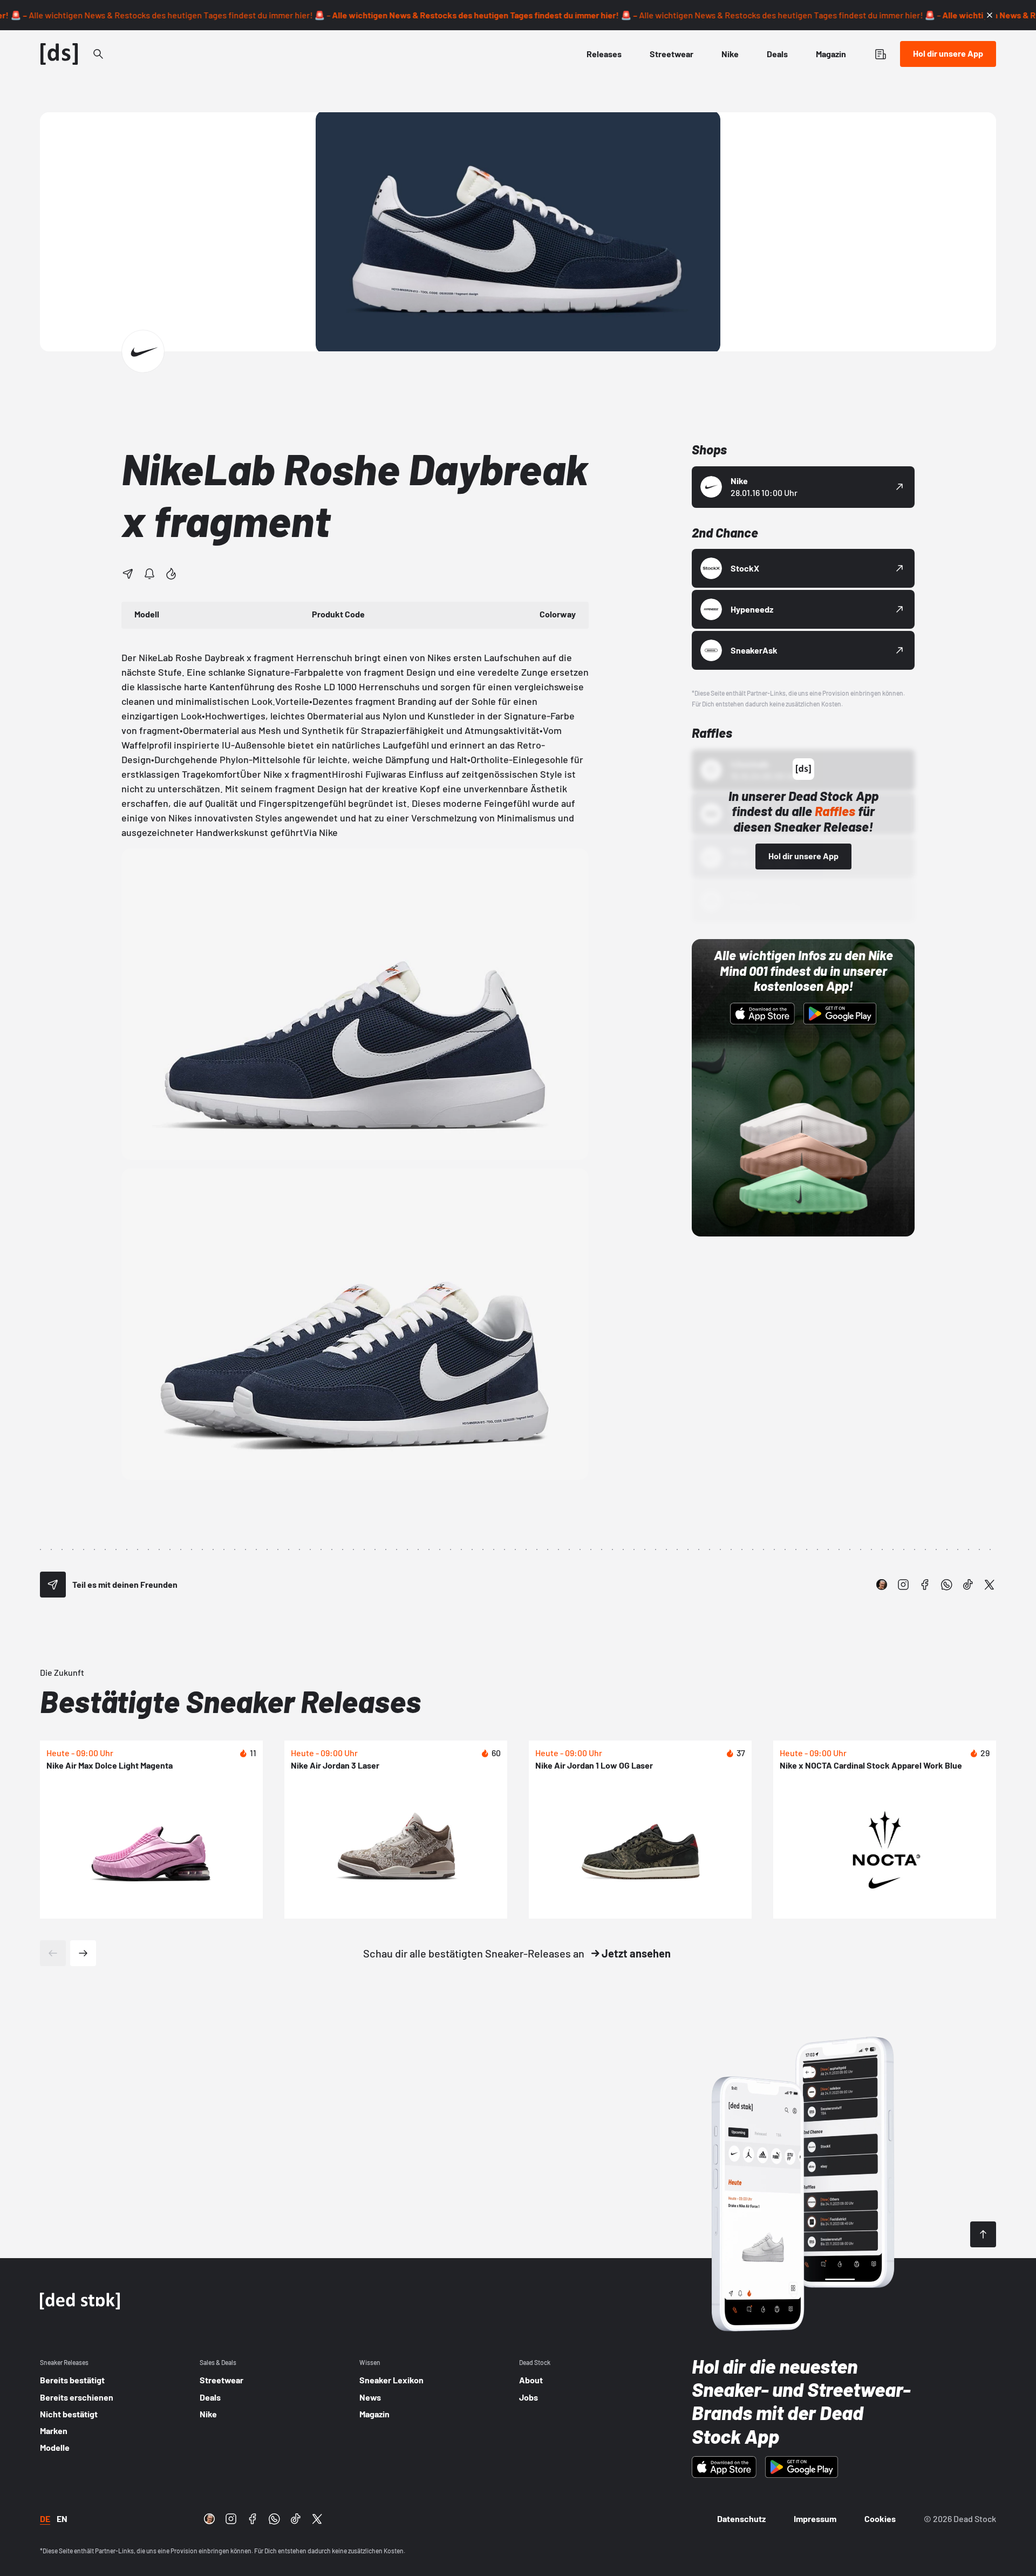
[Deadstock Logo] (59, 54)
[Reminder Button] (149, 574)
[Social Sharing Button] (53, 1585)
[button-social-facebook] (925, 1585)
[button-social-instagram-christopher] (882, 1585)
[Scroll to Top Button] (983, 2234)
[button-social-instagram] (903, 1585)
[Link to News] (98, 54)
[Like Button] (171, 574)
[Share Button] (128, 574)
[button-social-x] (990, 1585)
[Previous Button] (53, 1953)
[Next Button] (83, 1953)
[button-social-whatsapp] (946, 1585)
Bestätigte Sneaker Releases (230, 1701)
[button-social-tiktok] (968, 1585)
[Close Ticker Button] (990, 15)
